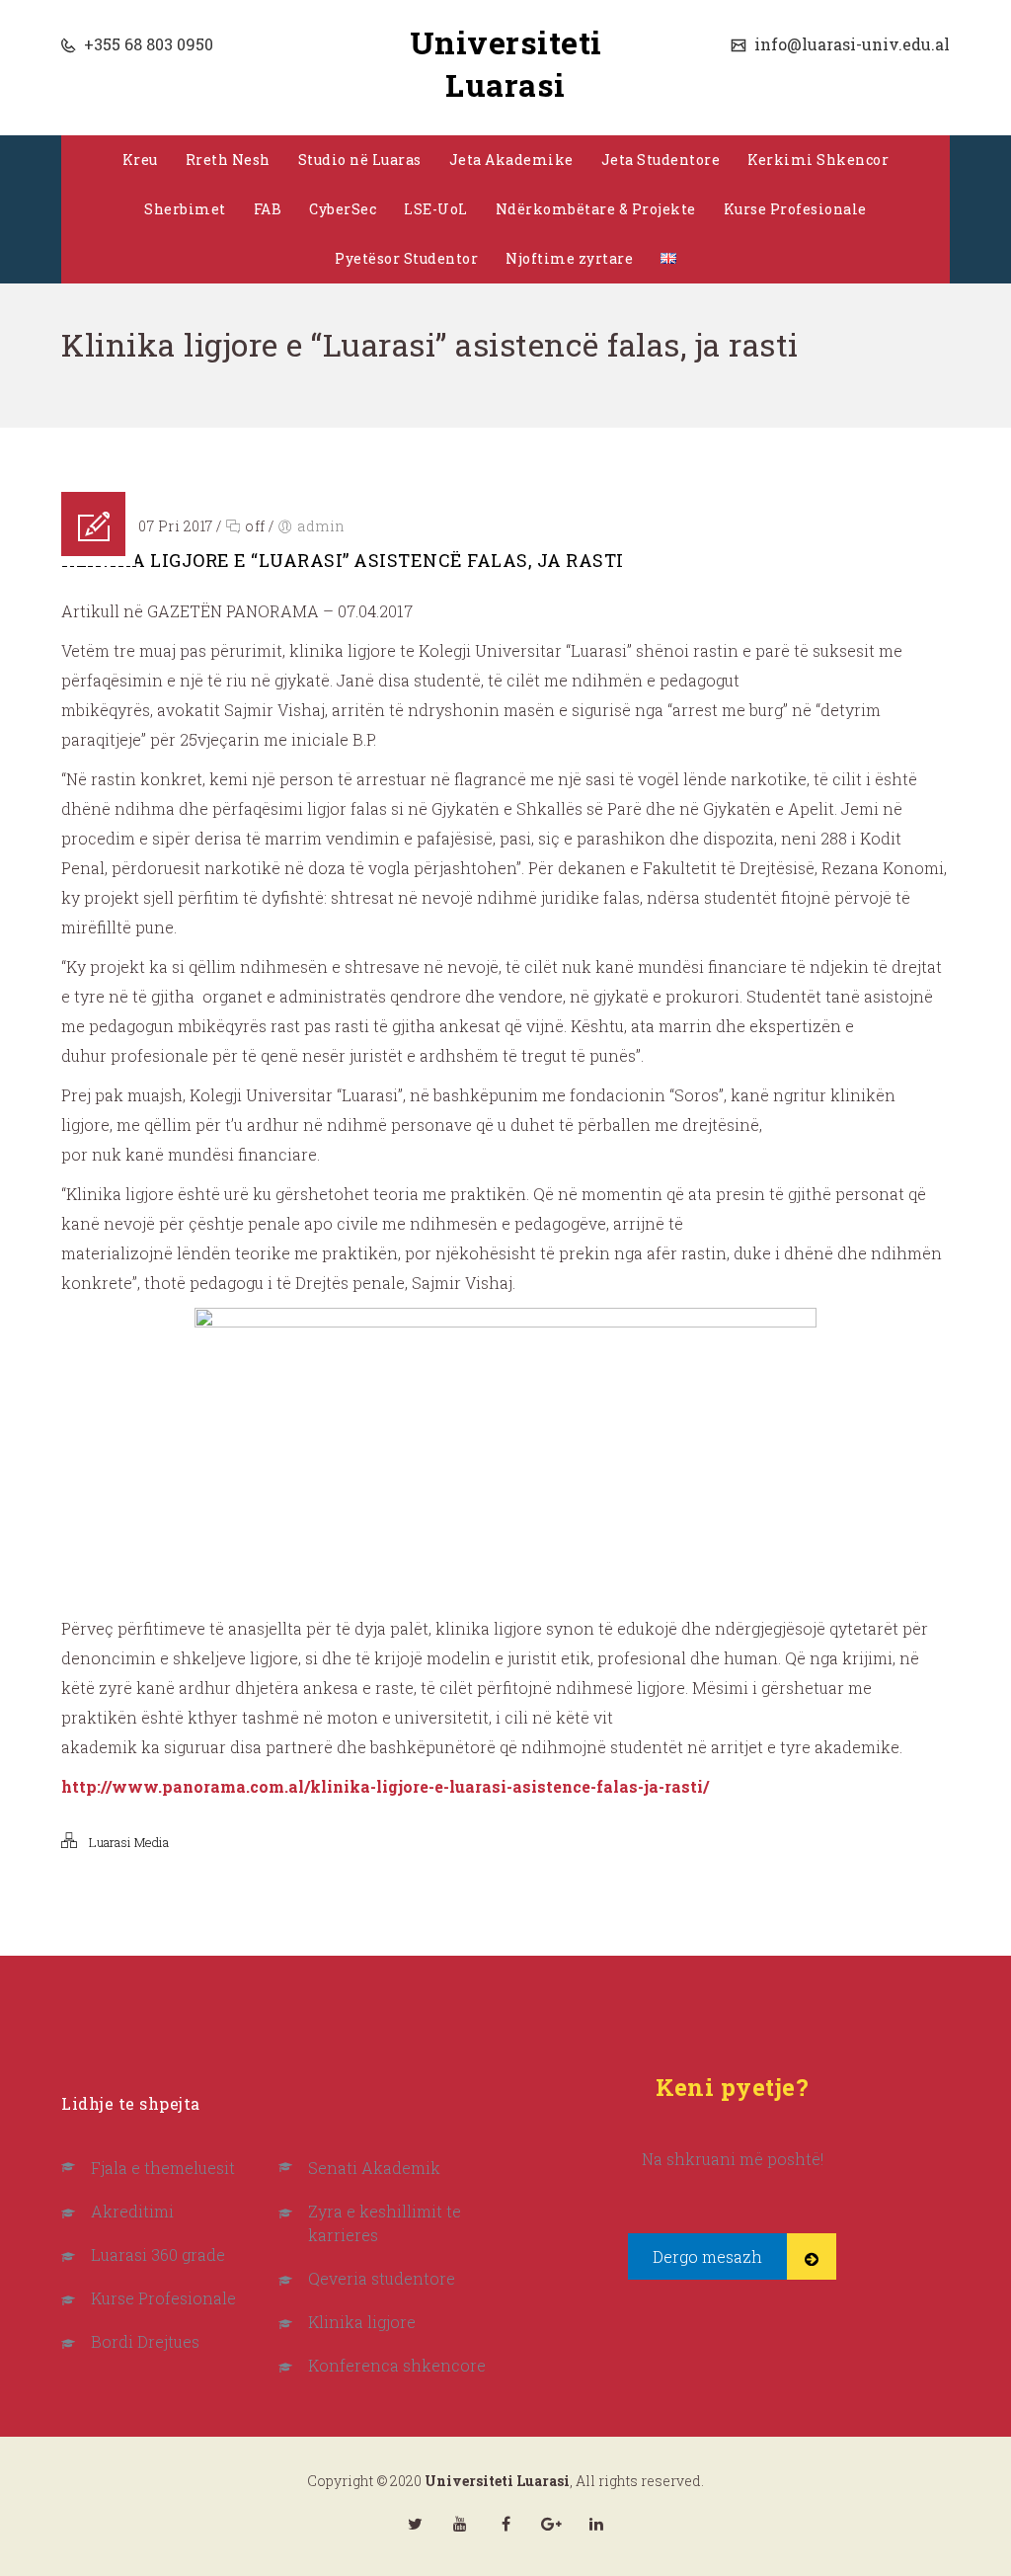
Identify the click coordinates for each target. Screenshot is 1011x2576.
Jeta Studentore (661, 160)
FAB (268, 209)
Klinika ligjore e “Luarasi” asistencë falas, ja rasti (343, 560)
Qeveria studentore (382, 2278)
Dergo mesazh (707, 2256)
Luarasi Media (129, 1842)
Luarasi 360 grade (158, 2254)
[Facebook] (505, 2524)
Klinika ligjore (362, 2322)
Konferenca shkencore (397, 2365)
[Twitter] (415, 2524)
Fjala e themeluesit (163, 2168)
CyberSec (343, 209)
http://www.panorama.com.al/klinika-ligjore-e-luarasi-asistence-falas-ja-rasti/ (385, 1786)
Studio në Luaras (360, 160)
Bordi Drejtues (145, 2341)
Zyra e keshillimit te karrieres (385, 2223)
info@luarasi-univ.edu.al (850, 44)
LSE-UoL (436, 209)
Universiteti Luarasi (506, 63)
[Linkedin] (596, 2524)
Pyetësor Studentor (406, 258)
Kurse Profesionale (795, 209)
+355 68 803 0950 (147, 44)
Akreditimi (132, 2211)
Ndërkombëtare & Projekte (596, 209)
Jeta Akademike (511, 160)
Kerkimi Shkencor (818, 160)
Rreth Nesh (228, 160)
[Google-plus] (551, 2524)
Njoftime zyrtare (569, 258)
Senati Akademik (374, 2168)
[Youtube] (460, 2524)
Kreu (140, 160)
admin (321, 526)
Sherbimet (185, 209)
